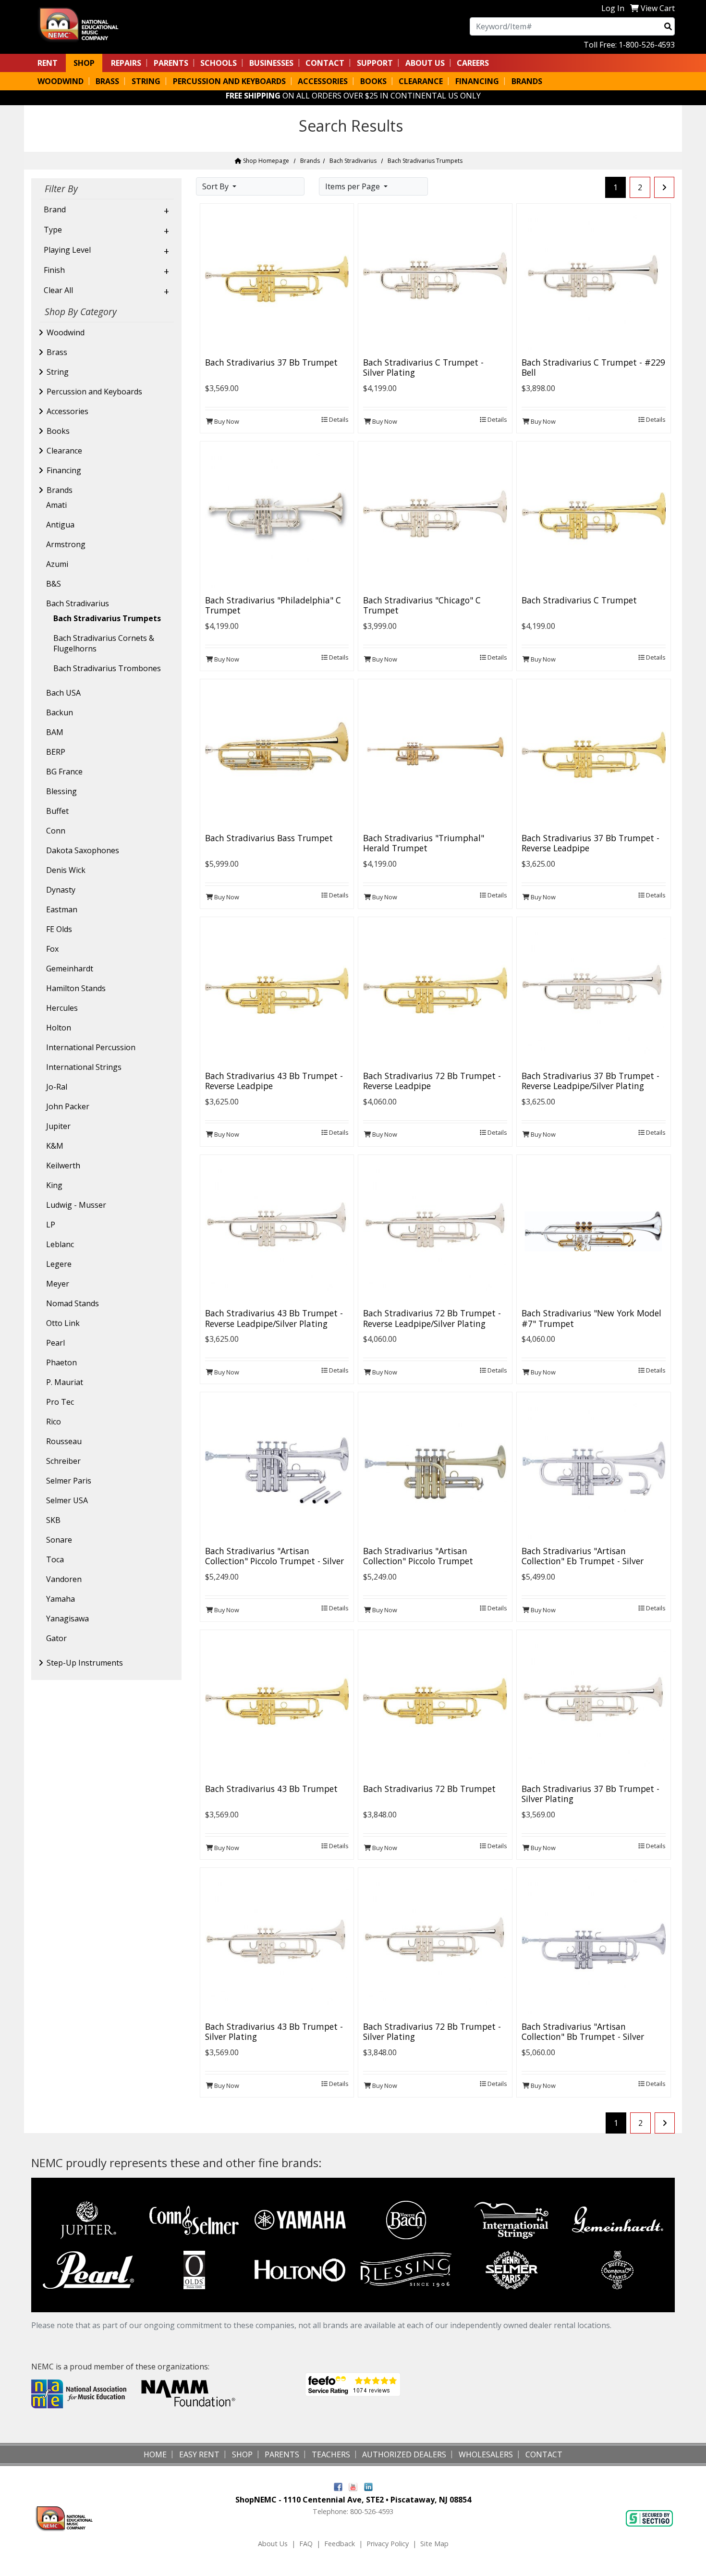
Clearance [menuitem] (421, 81)
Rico (54, 1422)
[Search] (668, 26)
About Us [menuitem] (425, 63)
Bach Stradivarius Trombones (107, 668)
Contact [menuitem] (544, 2454)
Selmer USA (67, 1500)
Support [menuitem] (375, 63)
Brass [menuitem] (107, 81)
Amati (56, 505)
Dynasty (61, 890)
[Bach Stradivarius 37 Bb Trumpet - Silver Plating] (594, 1706)
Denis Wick (66, 870)
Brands (310, 161)
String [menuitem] (146, 81)
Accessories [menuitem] (323, 81)
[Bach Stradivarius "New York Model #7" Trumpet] (594, 1231)
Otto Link (63, 1323)
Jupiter (58, 1126)
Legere (59, 1264)
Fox (52, 949)
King (54, 1185)
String (58, 372)
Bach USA (63, 693)
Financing (64, 470)
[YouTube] (353, 2486)
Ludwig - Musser (76, 1205)
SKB (53, 1520)
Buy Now (226, 421)
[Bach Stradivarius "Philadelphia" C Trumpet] (277, 517)
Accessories (67, 411)
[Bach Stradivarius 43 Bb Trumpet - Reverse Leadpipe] (277, 993)
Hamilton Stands (76, 988)
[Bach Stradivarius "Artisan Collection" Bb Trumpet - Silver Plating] (594, 1944)
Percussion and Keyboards (94, 392)
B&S (54, 584)
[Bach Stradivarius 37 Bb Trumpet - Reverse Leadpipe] (594, 755)
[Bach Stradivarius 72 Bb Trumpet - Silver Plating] (435, 1944)
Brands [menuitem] (527, 81)
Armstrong (66, 544)
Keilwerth (63, 1165)
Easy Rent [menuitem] (199, 2454)
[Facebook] (338, 2486)
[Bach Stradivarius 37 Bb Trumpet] (277, 280)
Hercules (62, 1008)
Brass (57, 352)
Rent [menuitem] (48, 63)
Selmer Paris (69, 1481)
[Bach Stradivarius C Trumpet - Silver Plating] (435, 280)
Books (58, 431)
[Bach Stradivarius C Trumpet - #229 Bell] (594, 280)
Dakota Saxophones (83, 850)
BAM (55, 732)
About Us (273, 2544)
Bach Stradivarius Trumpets (107, 618)
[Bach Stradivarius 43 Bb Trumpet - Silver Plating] (277, 1944)
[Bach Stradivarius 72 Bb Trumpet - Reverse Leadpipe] (435, 993)
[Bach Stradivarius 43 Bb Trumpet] (277, 1706)
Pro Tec (60, 1402)
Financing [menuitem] (477, 81)
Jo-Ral (57, 1087)
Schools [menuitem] (219, 63)
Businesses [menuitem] (271, 63)
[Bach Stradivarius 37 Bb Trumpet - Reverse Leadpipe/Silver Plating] (594, 993)
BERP (56, 752)
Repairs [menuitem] (126, 63)
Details (338, 419)
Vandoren (64, 1579)
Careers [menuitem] (473, 63)
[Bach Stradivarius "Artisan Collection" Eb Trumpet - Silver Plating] (594, 1469)
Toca (55, 1559)
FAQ (306, 2544)
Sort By (216, 186)
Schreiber (63, 1461)
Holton (59, 1028)
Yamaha (61, 1599)
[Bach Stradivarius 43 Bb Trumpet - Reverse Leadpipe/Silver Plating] (277, 1231)
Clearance (64, 451)
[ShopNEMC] (82, 24)
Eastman (62, 909)
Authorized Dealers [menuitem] (404, 2454)
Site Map (434, 2544)
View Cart (658, 8)
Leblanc (60, 1244)
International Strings (84, 1067)
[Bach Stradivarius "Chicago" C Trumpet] (435, 517)
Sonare (59, 1540)
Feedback (340, 2544)
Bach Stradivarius (353, 161)
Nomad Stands (73, 1303)
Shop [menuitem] (84, 63)
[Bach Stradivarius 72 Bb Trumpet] (435, 1706)
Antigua (60, 525)
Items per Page (353, 186)
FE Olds (59, 929)
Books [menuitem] (373, 81)
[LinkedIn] (368, 2486)
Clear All (58, 290)
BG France (64, 772)
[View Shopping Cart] (634, 8)
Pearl (55, 1343)
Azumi (57, 564)
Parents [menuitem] (171, 63)
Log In (613, 8)
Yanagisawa (67, 1619)
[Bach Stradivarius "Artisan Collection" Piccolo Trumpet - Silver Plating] (277, 1469)
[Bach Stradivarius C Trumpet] (594, 517)
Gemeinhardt (70, 969)
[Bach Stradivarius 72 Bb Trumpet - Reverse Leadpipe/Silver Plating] (435, 1231)
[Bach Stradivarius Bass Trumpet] (277, 755)
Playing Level (67, 250)
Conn (56, 831)
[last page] (664, 187)
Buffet (57, 811)
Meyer (58, 1284)
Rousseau (64, 1441)
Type (53, 230)
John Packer (68, 1106)
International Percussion (91, 1047)
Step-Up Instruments (85, 1663)
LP (51, 1225)
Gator (56, 1638)
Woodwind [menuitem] (61, 81)
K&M (55, 1146)
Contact (325, 63)
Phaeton (61, 1362)
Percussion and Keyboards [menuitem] (229, 81)
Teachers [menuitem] (331, 2454)
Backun (60, 712)
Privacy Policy (388, 2544)
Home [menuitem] (155, 2454)
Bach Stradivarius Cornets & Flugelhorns (104, 643)
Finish (54, 270)
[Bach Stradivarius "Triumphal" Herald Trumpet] (435, 755)
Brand (55, 209)
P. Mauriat (65, 1382)
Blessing (61, 791)
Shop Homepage (265, 161)
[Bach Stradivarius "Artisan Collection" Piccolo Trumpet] (435, 1469)
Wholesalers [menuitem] (486, 2454)
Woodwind (66, 332)
